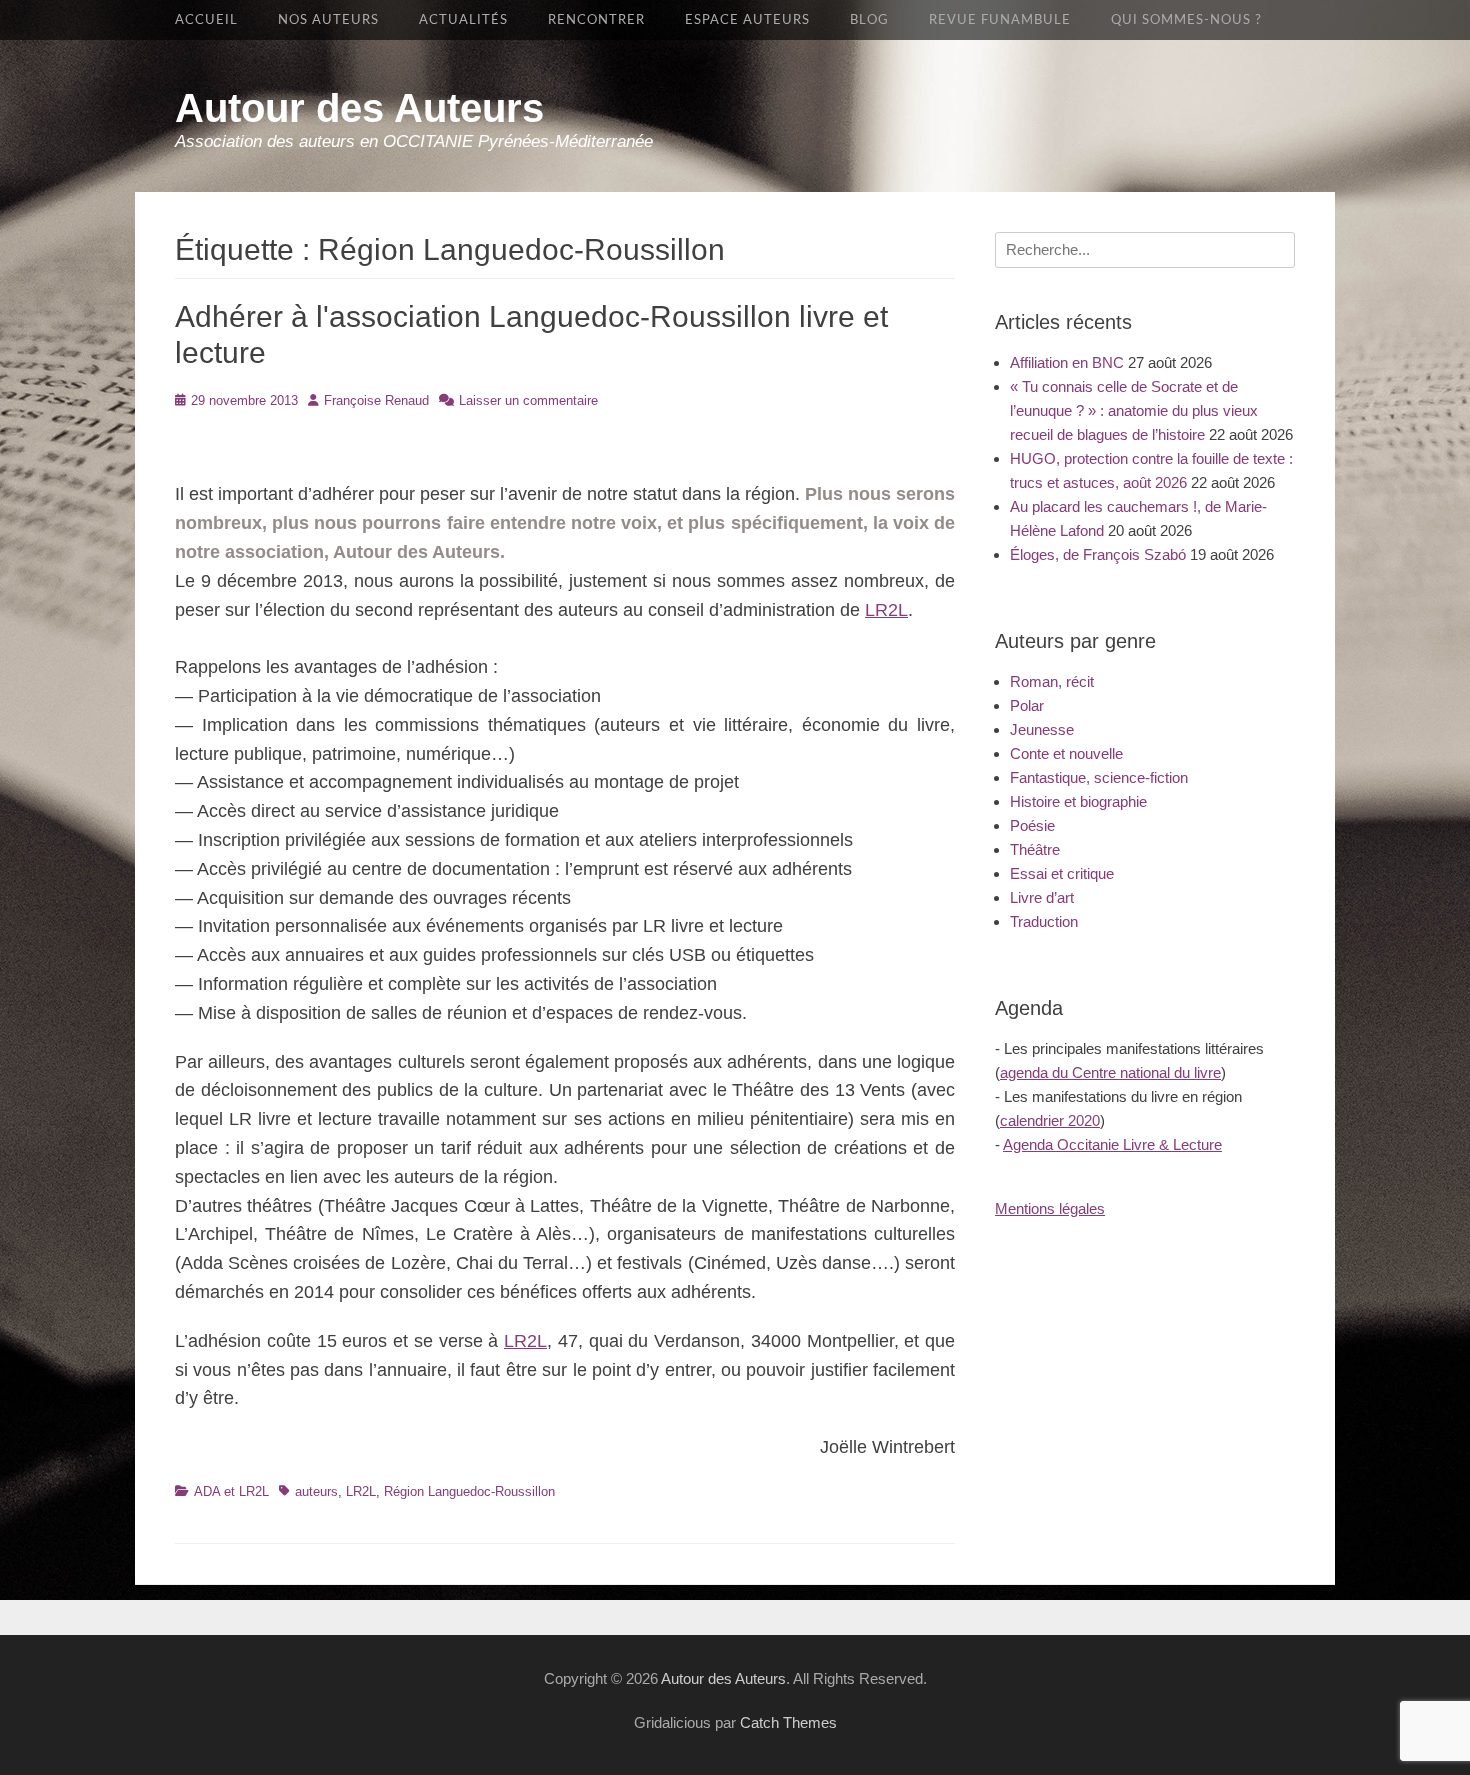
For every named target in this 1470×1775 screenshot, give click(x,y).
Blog (869, 20)
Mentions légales (1050, 1208)
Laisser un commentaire (528, 400)
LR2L (886, 610)
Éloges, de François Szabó (1098, 554)
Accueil (206, 20)
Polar (1027, 705)
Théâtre (1035, 849)
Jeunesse (1042, 729)
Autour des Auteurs (359, 108)
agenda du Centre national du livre (1110, 1072)
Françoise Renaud (376, 400)
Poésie (1032, 825)
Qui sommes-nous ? (1186, 20)
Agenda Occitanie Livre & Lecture (1112, 1144)
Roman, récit (1052, 681)
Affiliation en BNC (1067, 362)
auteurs (316, 1491)
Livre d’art (1042, 897)
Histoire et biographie (1078, 801)
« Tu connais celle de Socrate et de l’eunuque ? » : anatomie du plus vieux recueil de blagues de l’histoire (1134, 410)
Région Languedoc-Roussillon (469, 1491)
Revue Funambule (1000, 20)
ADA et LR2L (231, 1491)
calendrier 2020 (1050, 1120)
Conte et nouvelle (1066, 753)
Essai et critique (1062, 873)
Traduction (1044, 921)
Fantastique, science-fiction (1099, 777)
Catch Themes (788, 1722)
